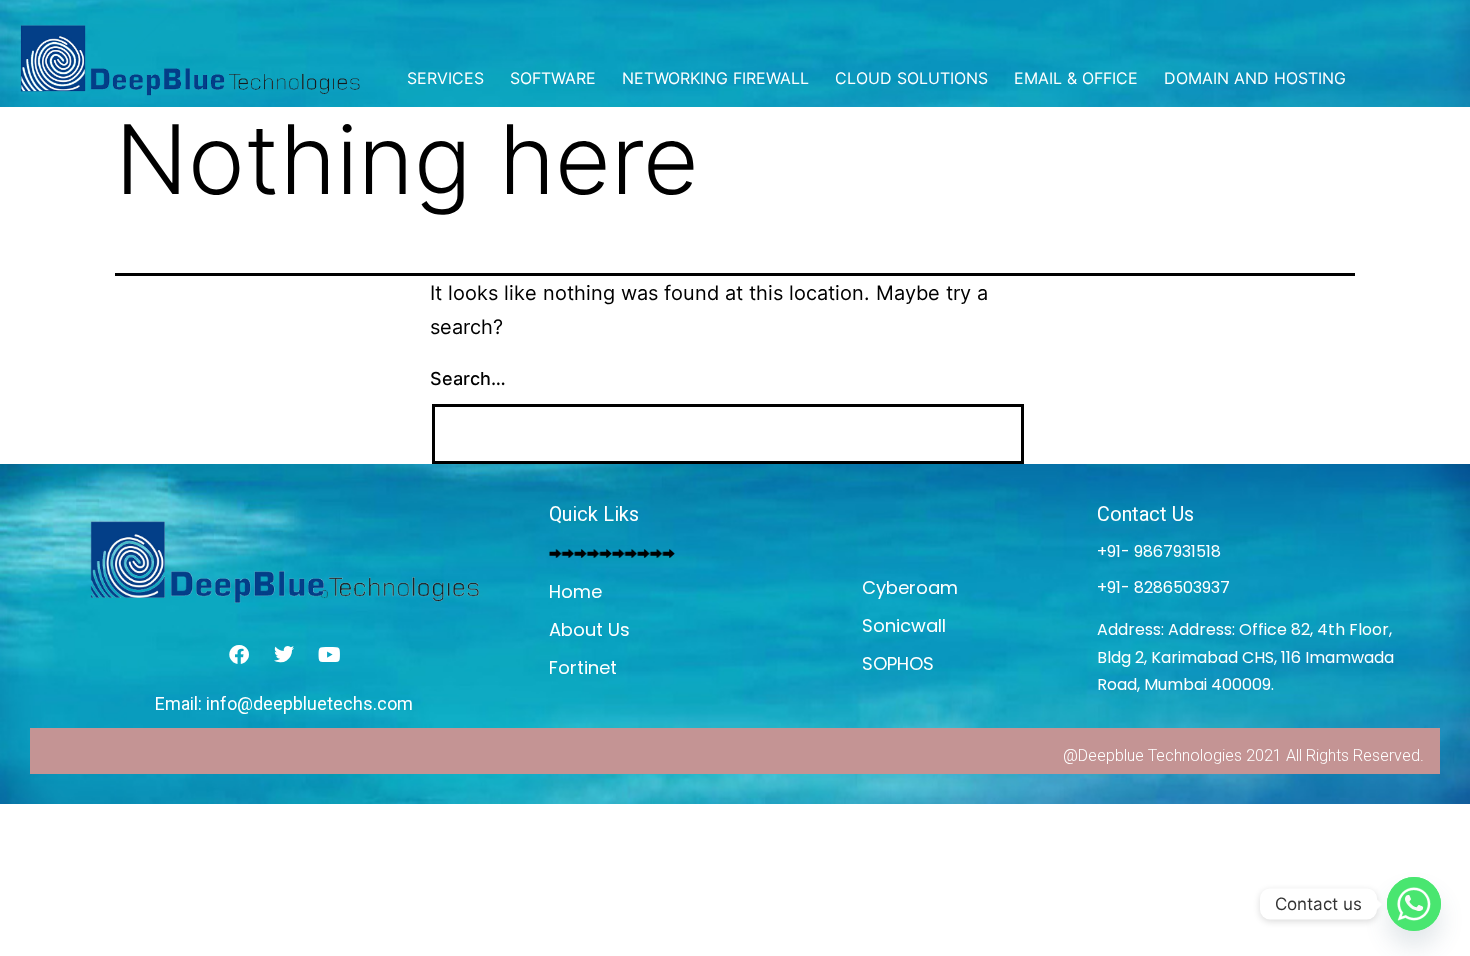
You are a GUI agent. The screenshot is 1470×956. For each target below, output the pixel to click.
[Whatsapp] (1414, 904)
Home (575, 591)
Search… (468, 378)
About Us (589, 629)
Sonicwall (904, 625)
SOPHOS (898, 663)
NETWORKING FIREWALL (715, 78)
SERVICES (445, 78)
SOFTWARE (553, 78)
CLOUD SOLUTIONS (911, 78)
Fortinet (583, 667)
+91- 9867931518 (1159, 551)
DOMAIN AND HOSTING (1255, 78)
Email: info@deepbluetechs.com (284, 703)
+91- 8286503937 (1163, 587)
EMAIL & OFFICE (1076, 78)
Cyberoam (910, 587)
